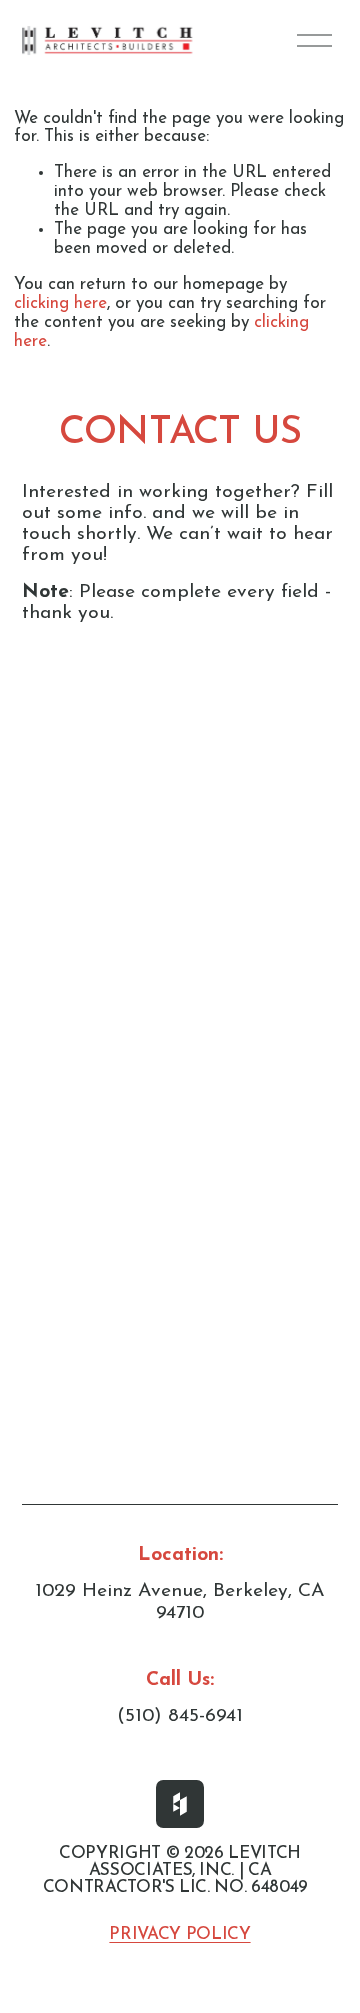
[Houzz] (180, 1804)
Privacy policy (179, 1934)
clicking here (60, 303)
